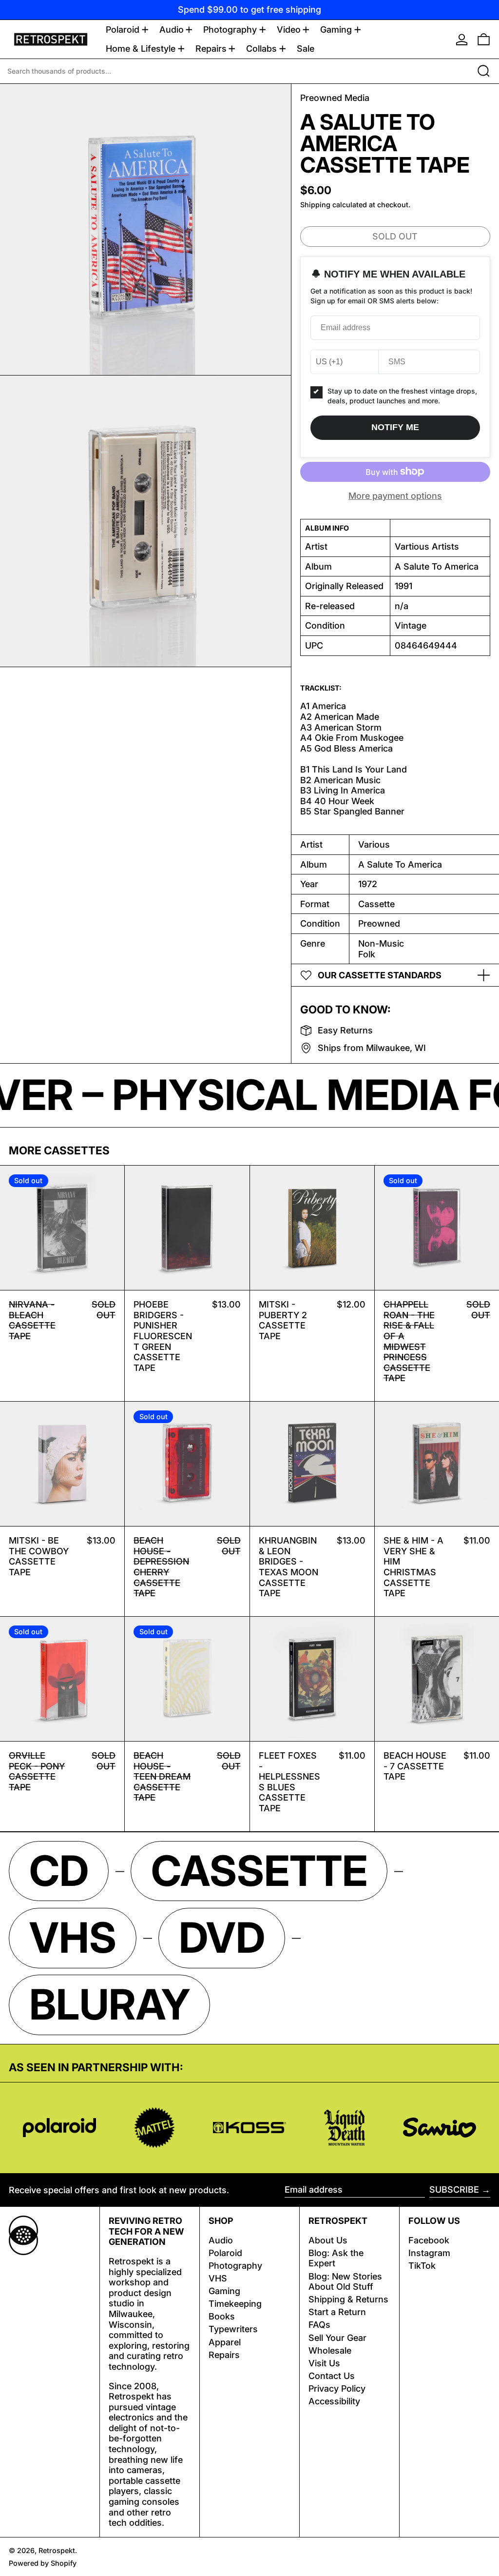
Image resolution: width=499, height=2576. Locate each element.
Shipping (315, 205)
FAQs (319, 2325)
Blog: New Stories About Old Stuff (345, 2282)
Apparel (225, 2342)
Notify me (395, 427)
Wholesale (330, 2350)
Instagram (429, 2253)
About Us (328, 2240)
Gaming (224, 2291)
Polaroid (225, 2253)
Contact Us (332, 2376)
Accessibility (334, 2401)
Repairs (224, 2355)
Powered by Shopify (43, 2563)
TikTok (422, 2266)
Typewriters (233, 2329)
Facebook (429, 2240)
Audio (221, 2240)
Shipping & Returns (348, 2299)
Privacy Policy (337, 2388)
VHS (218, 2278)
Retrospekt (57, 2550)
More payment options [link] (395, 496)
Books (222, 2316)
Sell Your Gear (337, 2338)
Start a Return (337, 2312)
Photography (235, 2266)
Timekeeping (235, 2304)
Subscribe (454, 2190)
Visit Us (324, 2363)
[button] (484, 39)
